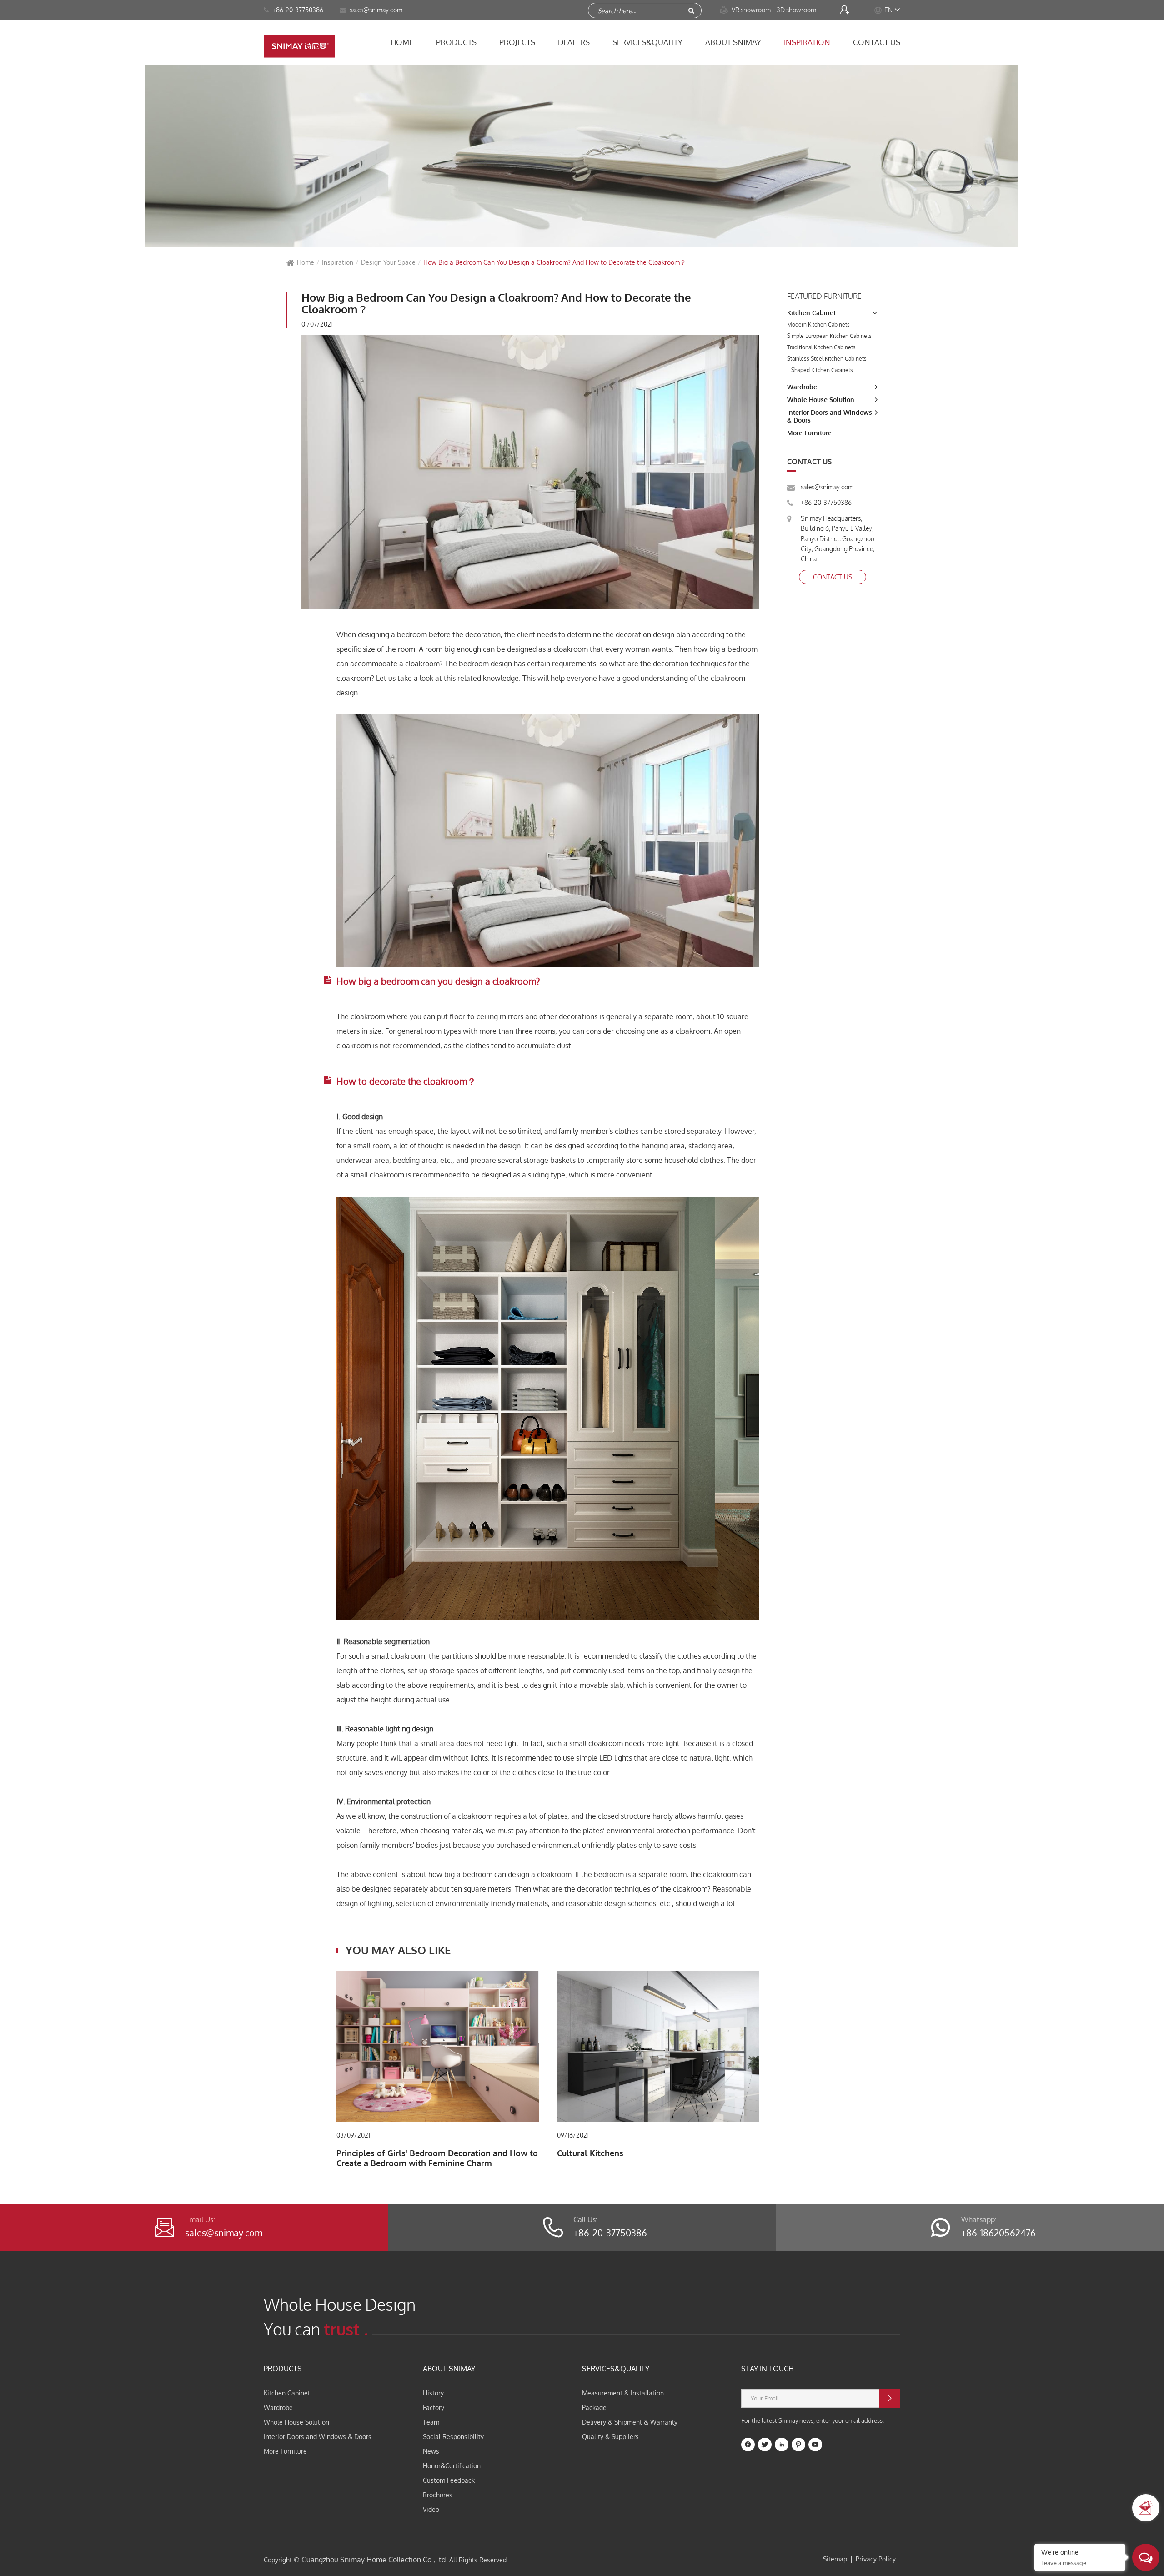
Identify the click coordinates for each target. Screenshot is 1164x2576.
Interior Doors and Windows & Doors (318, 2437)
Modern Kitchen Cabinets (818, 325)
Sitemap (835, 2559)
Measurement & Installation (623, 2393)
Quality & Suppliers (610, 2437)
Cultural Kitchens (590, 2153)
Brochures (438, 2495)
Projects (517, 42)
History (433, 2393)
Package (594, 2407)
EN (888, 10)
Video (431, 2509)
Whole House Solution (821, 400)
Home (402, 42)
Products (456, 42)
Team (431, 2422)
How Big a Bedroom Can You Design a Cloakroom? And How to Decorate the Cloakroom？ (555, 262)
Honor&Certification (452, 2466)
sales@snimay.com (827, 487)
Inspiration (807, 42)
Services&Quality (647, 42)
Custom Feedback (449, 2480)
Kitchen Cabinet (811, 313)
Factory (434, 2407)
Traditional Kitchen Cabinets (821, 347)
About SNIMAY (733, 42)
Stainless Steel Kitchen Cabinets (827, 359)
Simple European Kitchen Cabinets (829, 336)
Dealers (574, 42)
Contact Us (877, 42)
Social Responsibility (453, 2437)
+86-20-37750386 (297, 10)
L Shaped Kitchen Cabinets (820, 370)
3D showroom (797, 10)
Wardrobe (802, 387)
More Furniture (809, 433)
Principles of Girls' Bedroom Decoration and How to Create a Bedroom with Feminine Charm (437, 2158)
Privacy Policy (876, 2559)
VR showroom (746, 10)
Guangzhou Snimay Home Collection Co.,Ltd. (374, 2560)
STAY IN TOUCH (768, 2369)
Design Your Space (388, 262)
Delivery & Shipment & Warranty (630, 2422)
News (431, 2451)
